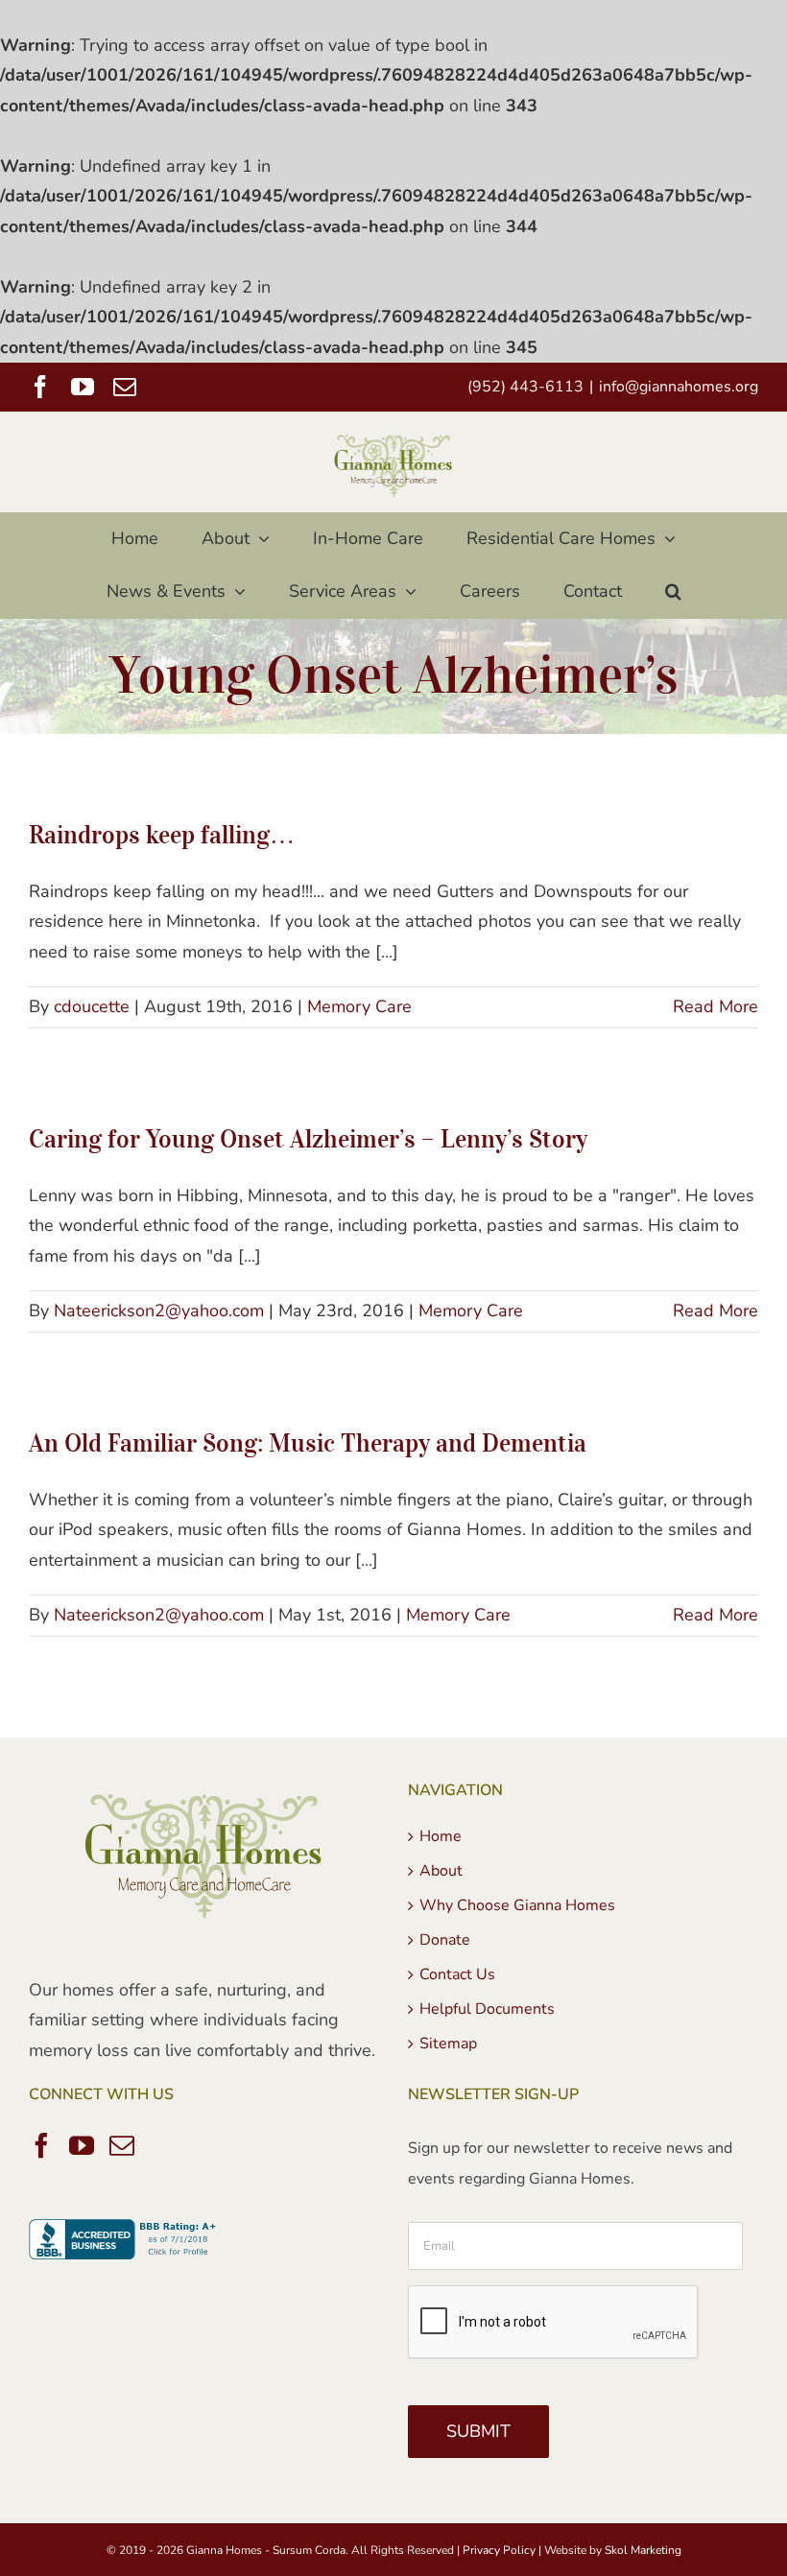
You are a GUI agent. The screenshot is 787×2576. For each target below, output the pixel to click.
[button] (673, 591)
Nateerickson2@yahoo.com (159, 1311)
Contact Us (457, 1974)
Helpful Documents (487, 2009)
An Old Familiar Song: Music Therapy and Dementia (308, 1442)
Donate (445, 1940)
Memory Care (359, 1006)
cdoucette (92, 1006)
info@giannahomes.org (679, 387)
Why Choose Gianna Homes (517, 1905)
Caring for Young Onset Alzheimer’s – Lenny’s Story (308, 1138)
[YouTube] (82, 2145)
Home (441, 1836)
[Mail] (122, 2145)
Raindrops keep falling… (162, 834)
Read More (715, 1006)
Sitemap (448, 2044)
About (441, 1871)
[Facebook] (41, 2145)
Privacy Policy (499, 2550)
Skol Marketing (643, 2550)
